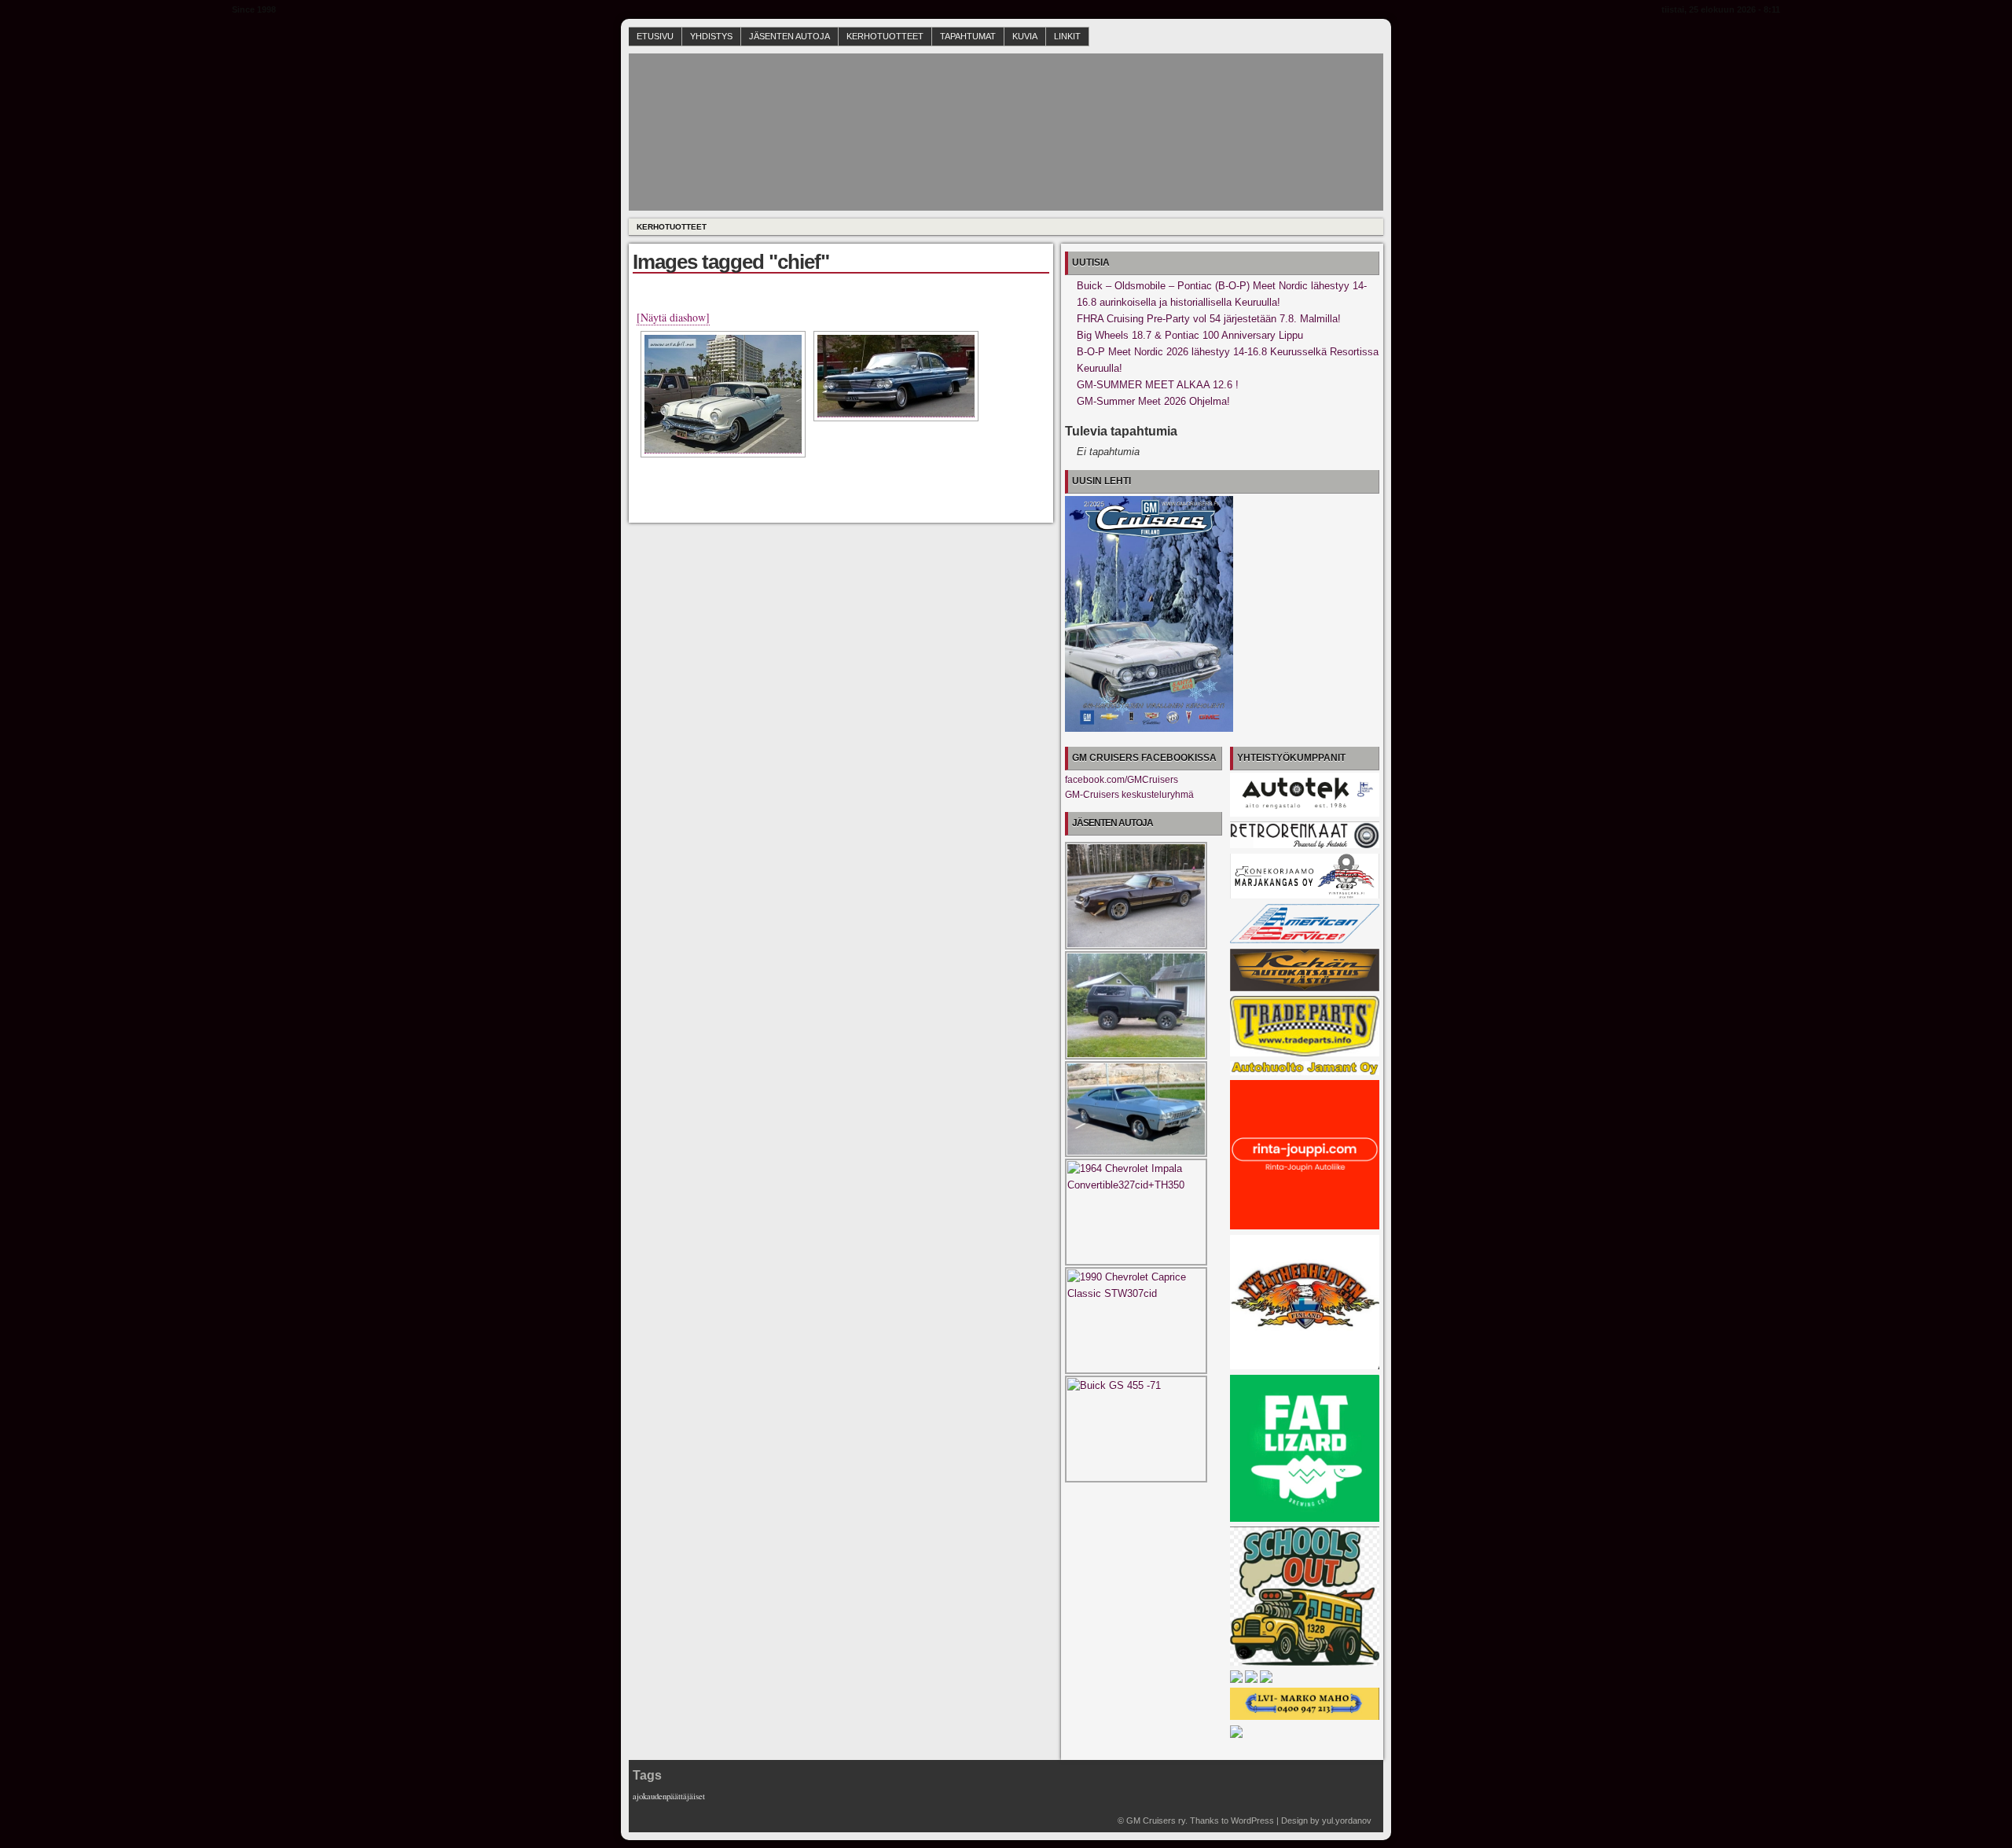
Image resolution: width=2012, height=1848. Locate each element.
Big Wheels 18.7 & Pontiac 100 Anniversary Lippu (1190, 335)
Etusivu (655, 36)
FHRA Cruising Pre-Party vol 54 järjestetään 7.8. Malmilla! (1209, 319)
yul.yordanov (1347, 1820)
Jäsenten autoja (789, 36)
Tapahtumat (968, 36)
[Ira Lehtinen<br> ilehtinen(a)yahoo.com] (723, 394)
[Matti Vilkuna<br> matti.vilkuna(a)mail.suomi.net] (896, 376)
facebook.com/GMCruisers (1122, 780)
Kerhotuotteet (885, 36)
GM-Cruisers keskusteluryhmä (1129, 795)
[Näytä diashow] (673, 317)
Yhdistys (711, 36)
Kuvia (1025, 36)
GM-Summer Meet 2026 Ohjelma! (1153, 401)
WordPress (1252, 1820)
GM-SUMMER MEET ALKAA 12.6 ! (1158, 385)
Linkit (1067, 36)
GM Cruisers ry (1156, 1820)
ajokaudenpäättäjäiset (669, 1796)
